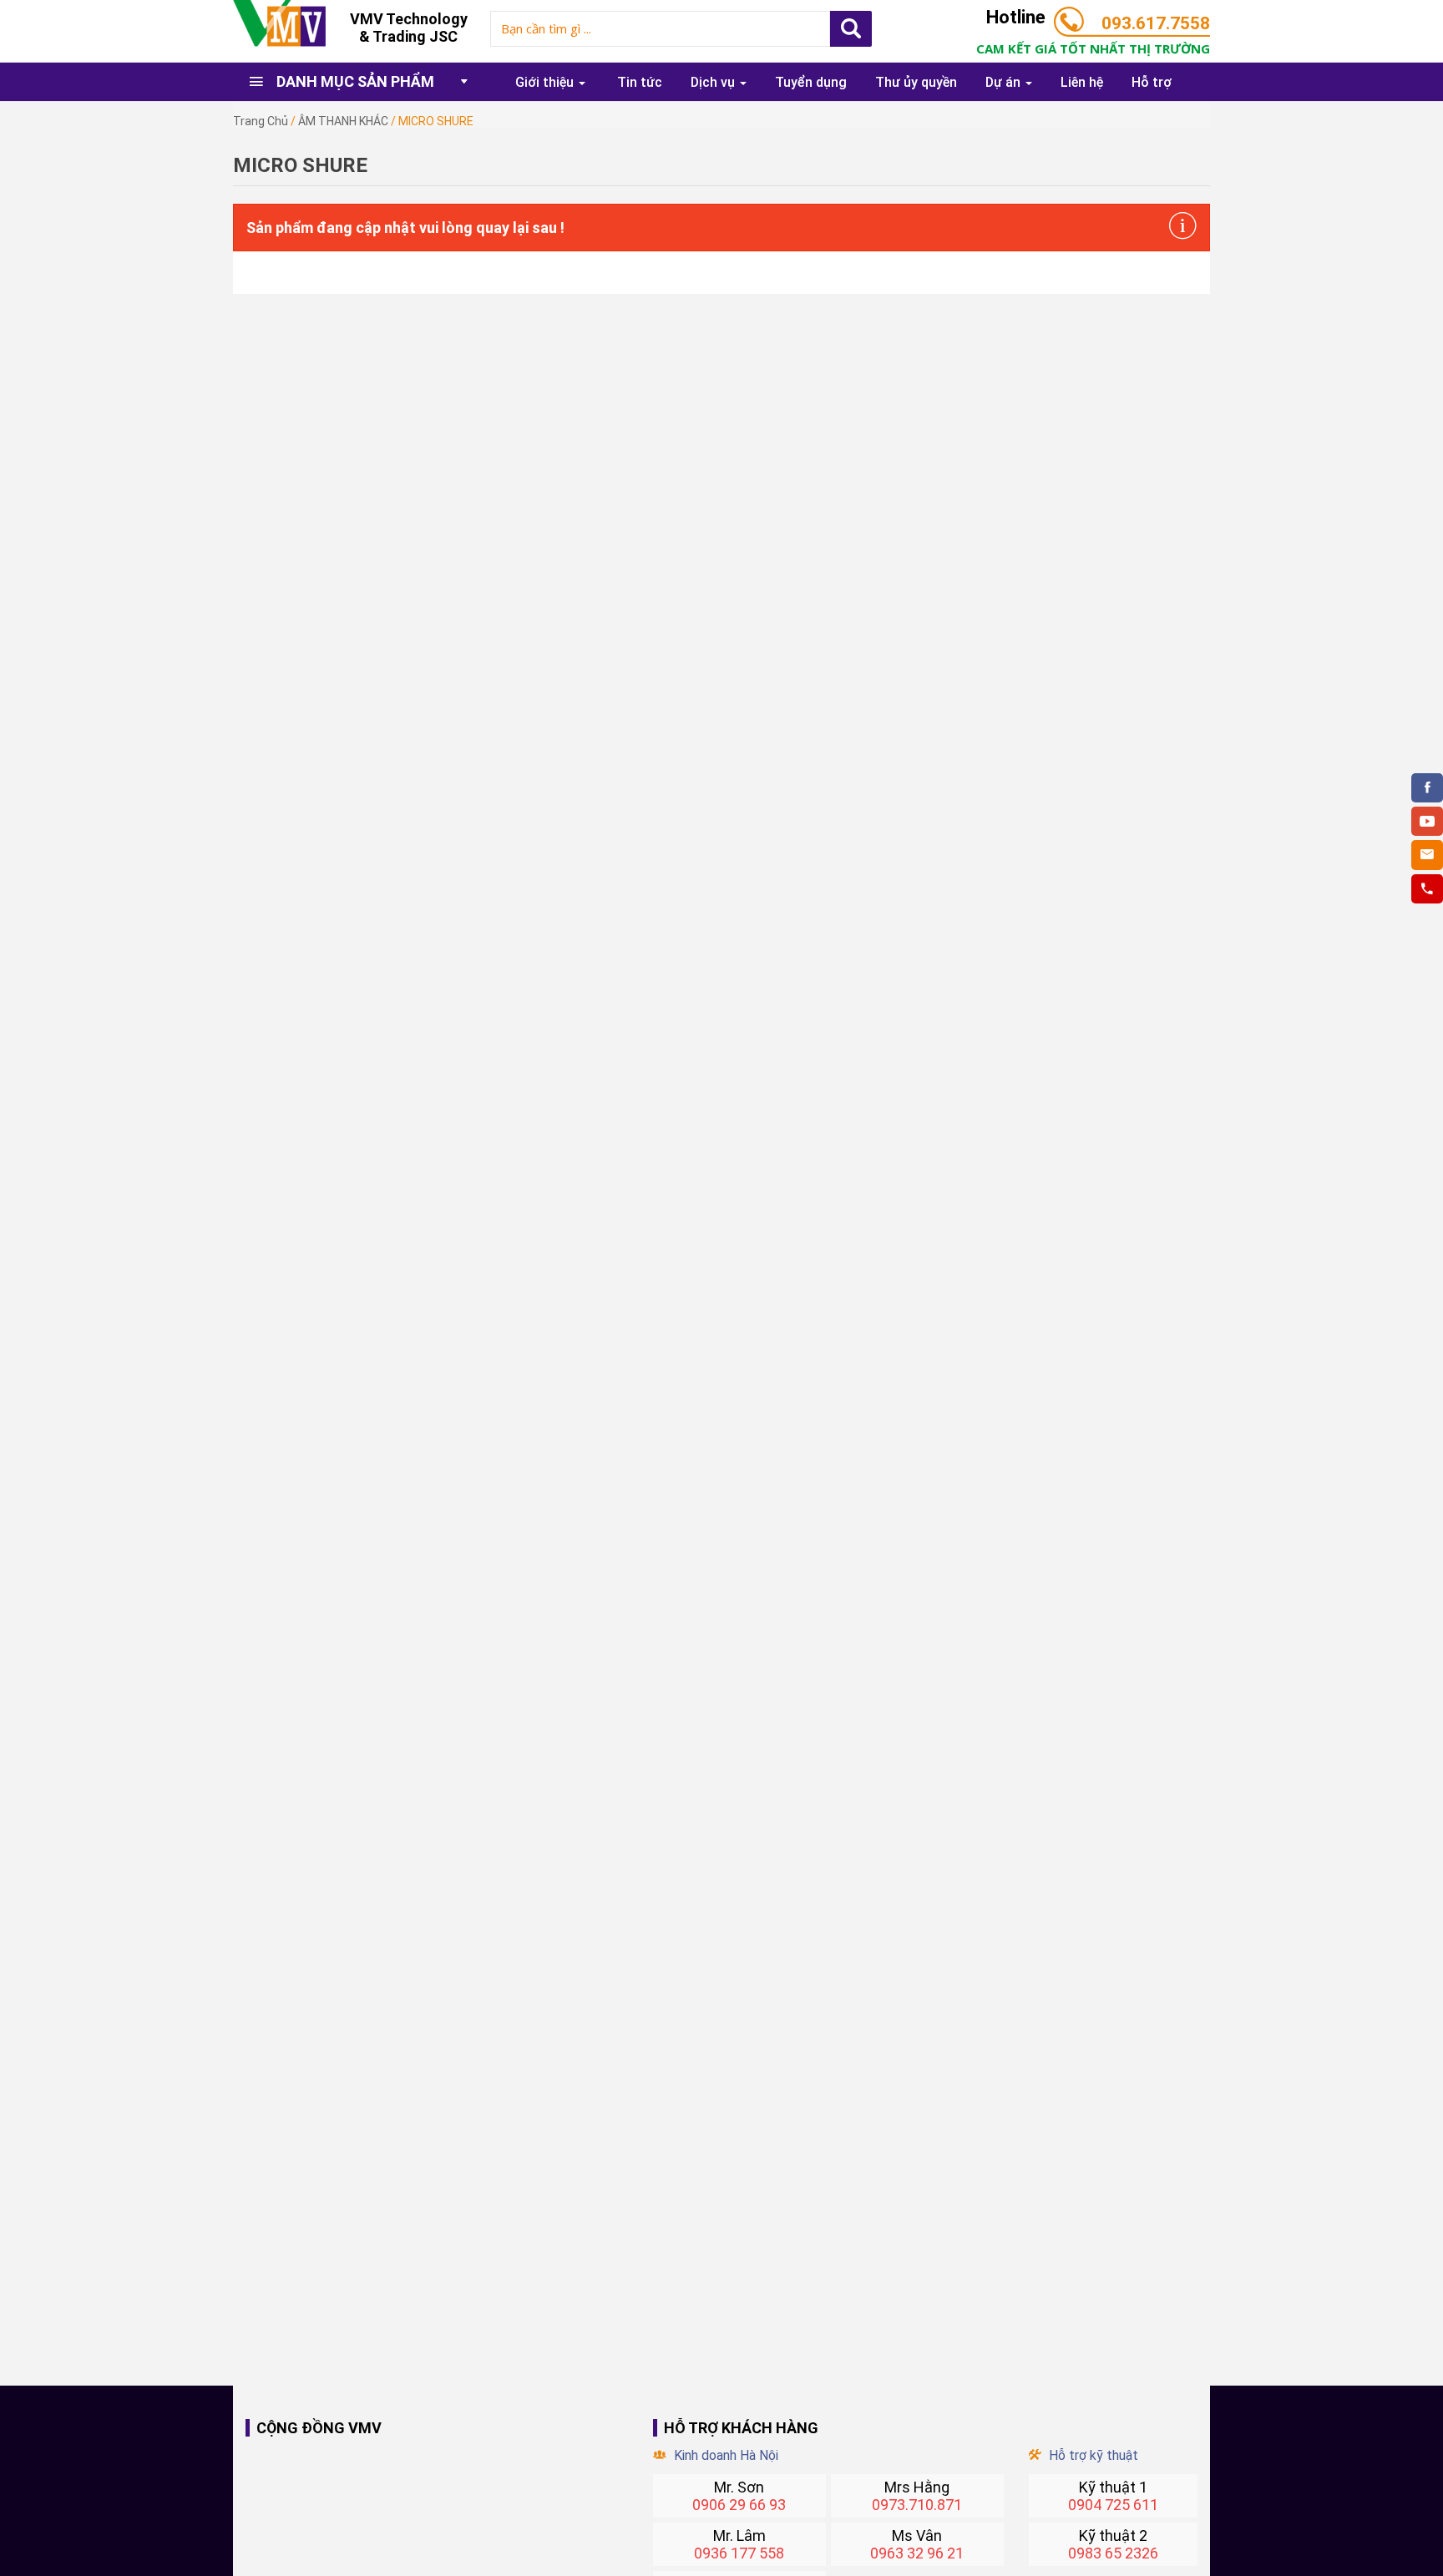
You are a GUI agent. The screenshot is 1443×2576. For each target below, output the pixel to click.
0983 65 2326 (1113, 2553)
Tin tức (640, 82)
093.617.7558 (1156, 23)
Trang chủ (261, 121)
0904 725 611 (1113, 2505)
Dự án (1005, 82)
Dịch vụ (714, 82)
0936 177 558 (739, 2553)
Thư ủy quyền (916, 82)
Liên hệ (1082, 82)
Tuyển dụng (811, 82)
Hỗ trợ (1152, 82)
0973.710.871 (917, 2505)
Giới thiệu (546, 82)
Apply (851, 29)
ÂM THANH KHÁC (343, 121)
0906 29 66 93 (739, 2505)
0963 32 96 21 (917, 2553)
